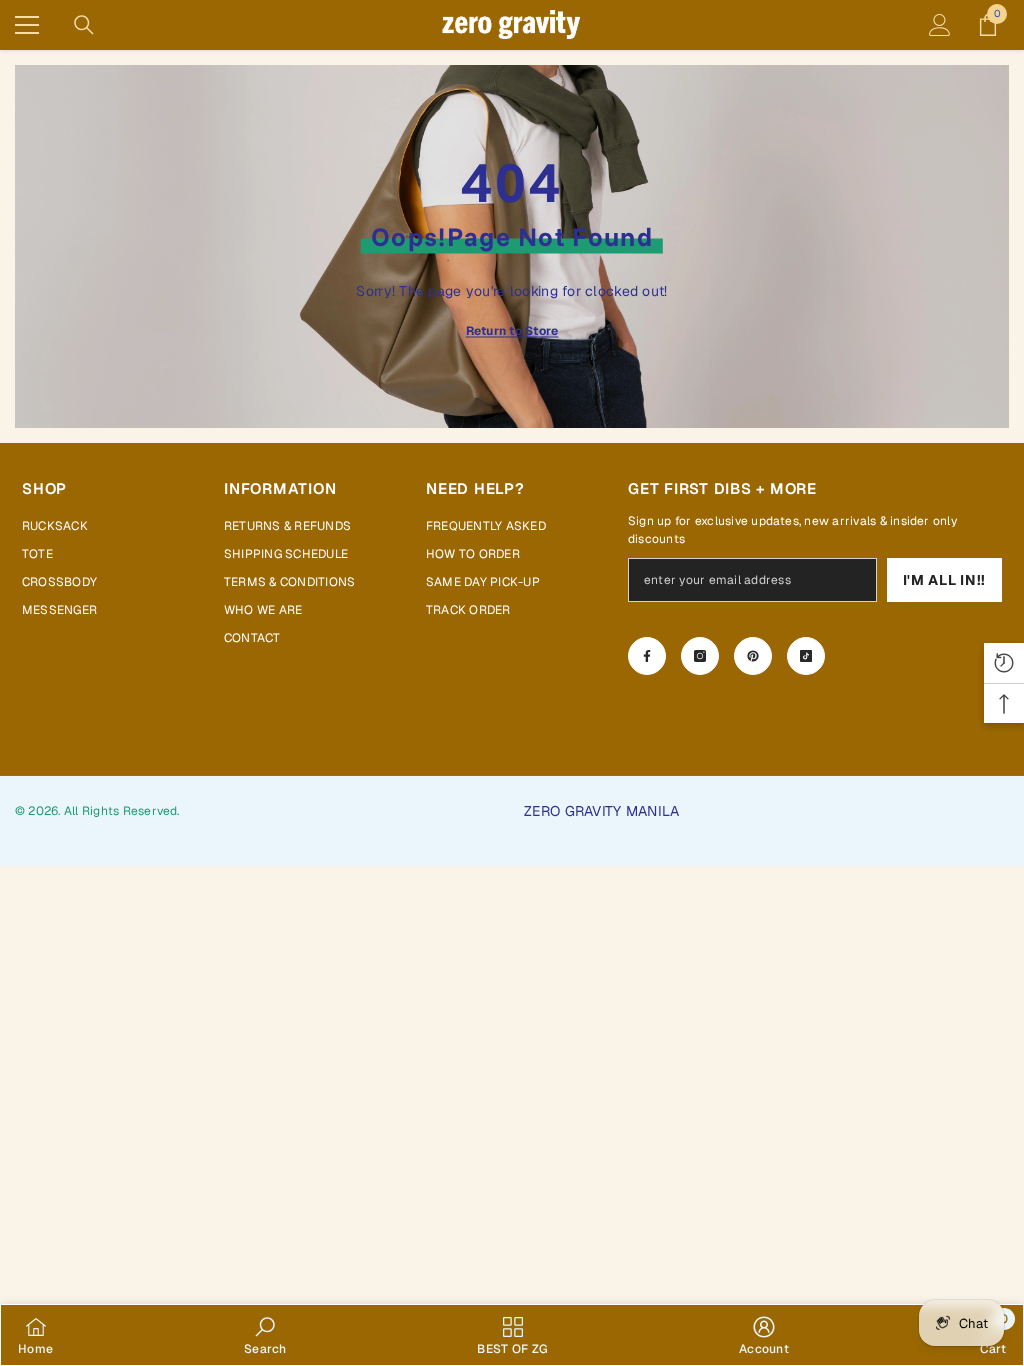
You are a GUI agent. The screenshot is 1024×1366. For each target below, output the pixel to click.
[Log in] (940, 25)
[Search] (84, 25)
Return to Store (512, 330)
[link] (265, 1335)
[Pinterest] (753, 656)
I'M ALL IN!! (944, 580)
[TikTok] (806, 656)
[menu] (27, 25)
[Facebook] (647, 656)
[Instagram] (700, 656)
